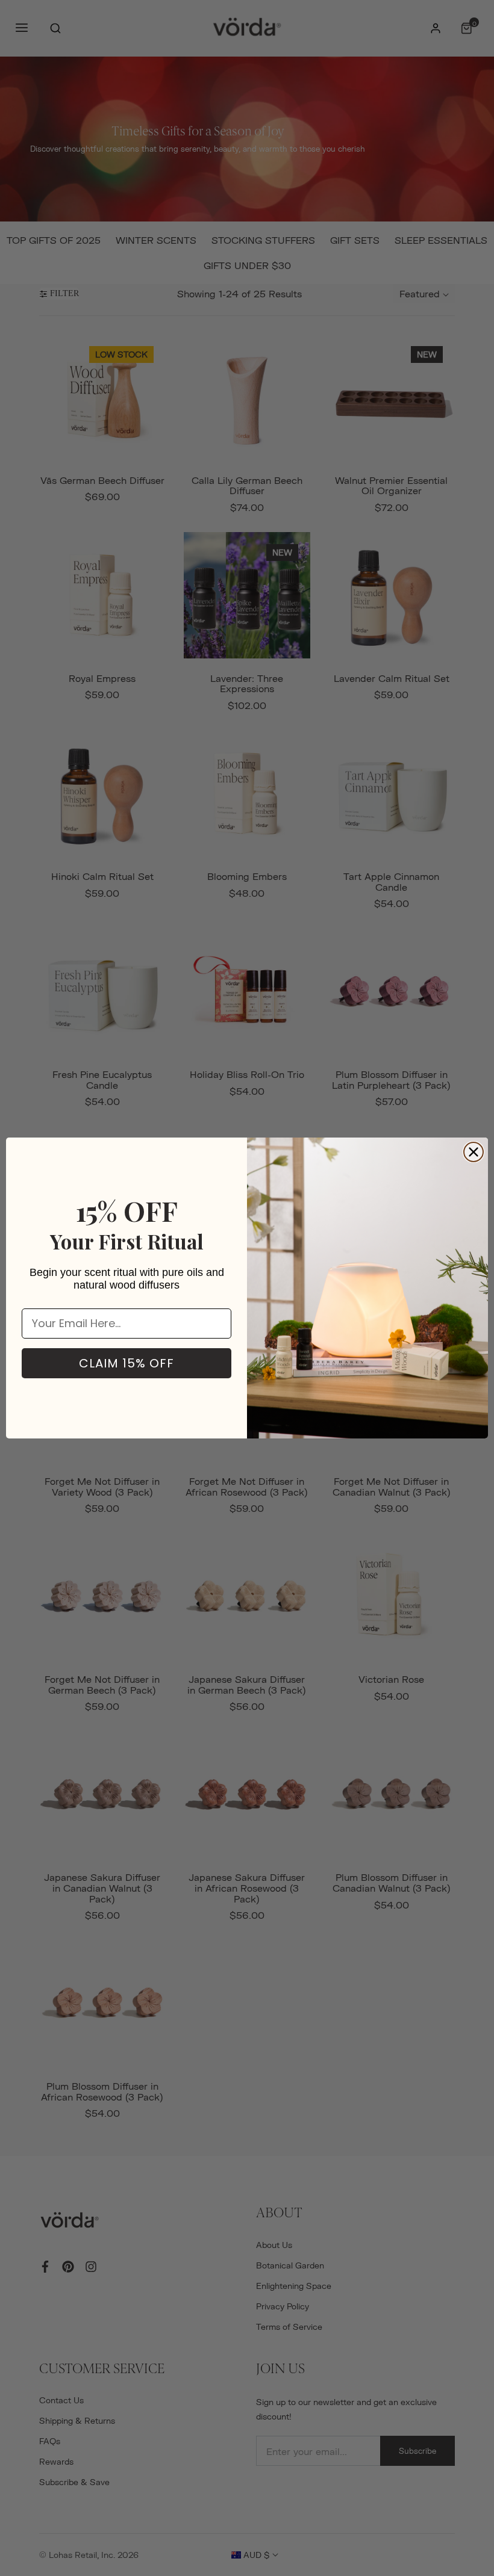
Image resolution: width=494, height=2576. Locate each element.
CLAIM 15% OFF (127, 1363)
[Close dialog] (474, 1152)
